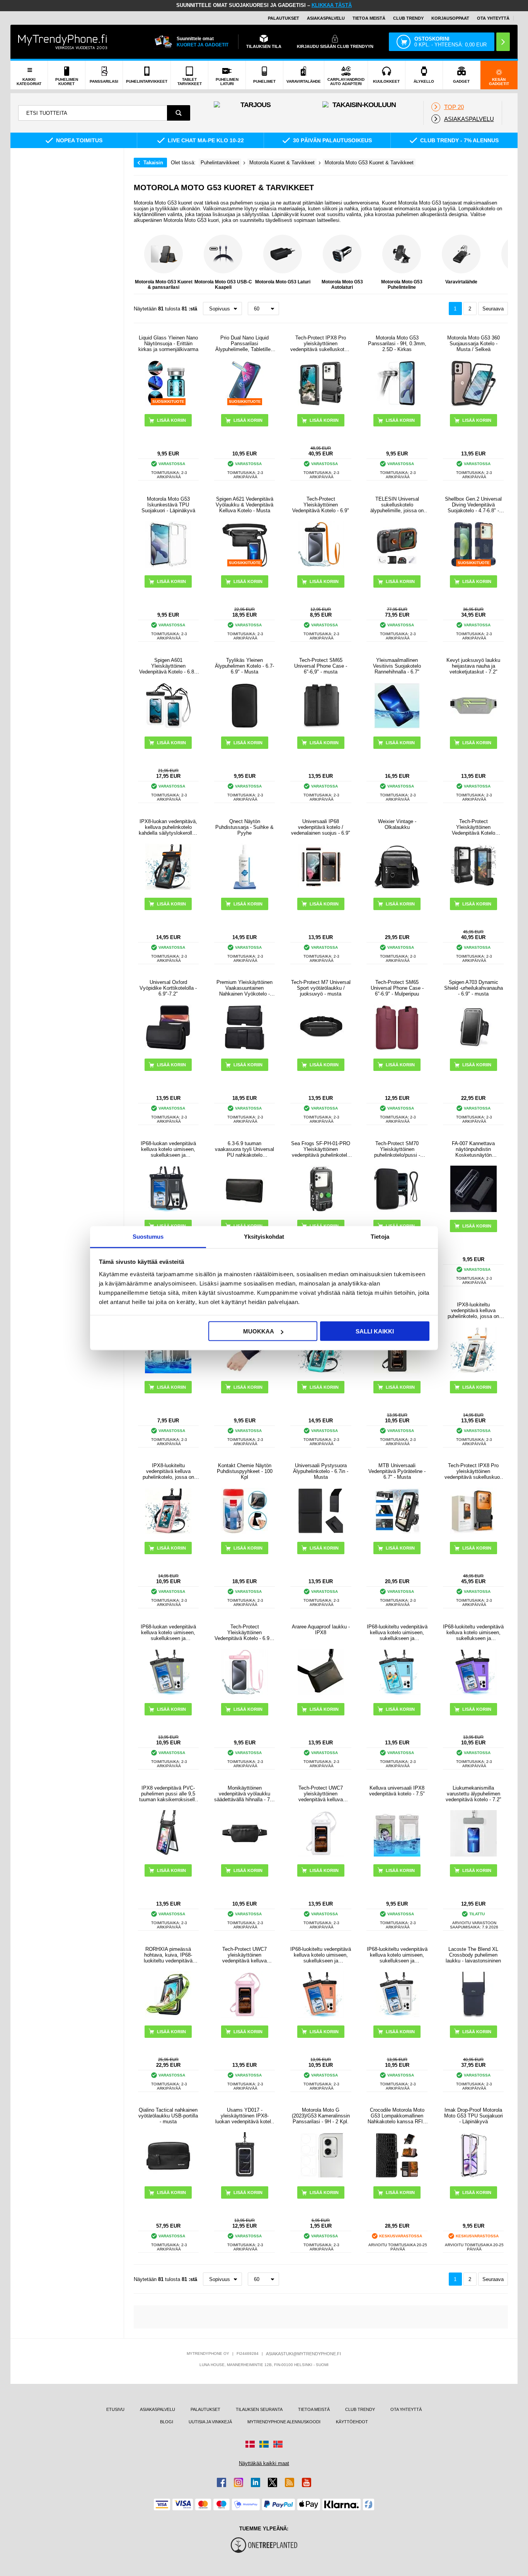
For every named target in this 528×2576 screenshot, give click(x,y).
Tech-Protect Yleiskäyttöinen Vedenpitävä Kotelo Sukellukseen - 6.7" (473, 827)
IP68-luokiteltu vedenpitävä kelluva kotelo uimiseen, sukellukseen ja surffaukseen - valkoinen (397, 1955)
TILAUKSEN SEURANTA (259, 2409)
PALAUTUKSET (284, 18)
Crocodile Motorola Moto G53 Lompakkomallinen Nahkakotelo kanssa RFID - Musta (397, 2116)
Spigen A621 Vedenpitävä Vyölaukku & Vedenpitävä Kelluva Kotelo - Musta (244, 505)
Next (500, 263)
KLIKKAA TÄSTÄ (332, 5)
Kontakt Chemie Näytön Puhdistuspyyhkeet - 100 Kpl (245, 1471)
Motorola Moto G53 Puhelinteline (402, 285)
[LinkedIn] (255, 2482)
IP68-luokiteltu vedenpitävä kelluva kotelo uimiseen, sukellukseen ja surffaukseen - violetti (473, 1632)
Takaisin (153, 163)
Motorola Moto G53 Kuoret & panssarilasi (164, 285)
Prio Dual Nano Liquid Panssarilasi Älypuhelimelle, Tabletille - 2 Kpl (244, 344)
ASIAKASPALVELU (326, 18)
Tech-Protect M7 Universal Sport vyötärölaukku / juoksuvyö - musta (321, 988)
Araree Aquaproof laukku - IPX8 (321, 1630)
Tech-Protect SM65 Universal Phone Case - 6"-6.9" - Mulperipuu (397, 988)
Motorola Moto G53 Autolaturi (342, 285)
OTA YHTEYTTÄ (493, 18)
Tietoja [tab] (380, 1236)
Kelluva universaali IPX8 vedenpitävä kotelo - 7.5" (397, 1791)
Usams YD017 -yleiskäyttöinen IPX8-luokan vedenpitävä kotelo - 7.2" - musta (244, 2116)
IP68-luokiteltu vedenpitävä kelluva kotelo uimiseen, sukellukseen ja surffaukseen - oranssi (321, 1955)
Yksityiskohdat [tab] (264, 1236)
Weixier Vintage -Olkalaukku (397, 824)
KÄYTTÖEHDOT (352, 2422)
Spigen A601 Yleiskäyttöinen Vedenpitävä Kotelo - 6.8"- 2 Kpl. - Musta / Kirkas (168, 666)
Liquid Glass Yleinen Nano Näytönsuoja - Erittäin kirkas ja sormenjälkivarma (168, 344)
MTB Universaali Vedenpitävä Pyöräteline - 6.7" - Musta (397, 1471)
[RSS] (290, 2482)
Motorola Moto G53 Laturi (283, 282)
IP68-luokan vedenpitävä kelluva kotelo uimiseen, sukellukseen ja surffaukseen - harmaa (168, 1632)
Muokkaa (259, 1331)
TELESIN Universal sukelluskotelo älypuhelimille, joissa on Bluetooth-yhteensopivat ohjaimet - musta (397, 505)
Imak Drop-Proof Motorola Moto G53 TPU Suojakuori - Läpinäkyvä (473, 2116)
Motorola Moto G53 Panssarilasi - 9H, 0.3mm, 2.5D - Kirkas (397, 344)
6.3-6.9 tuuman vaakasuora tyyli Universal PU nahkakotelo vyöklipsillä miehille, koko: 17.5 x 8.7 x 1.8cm (244, 1149)
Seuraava (493, 309)
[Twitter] (273, 2482)
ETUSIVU (115, 2409)
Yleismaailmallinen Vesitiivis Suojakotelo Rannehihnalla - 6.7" (397, 666)
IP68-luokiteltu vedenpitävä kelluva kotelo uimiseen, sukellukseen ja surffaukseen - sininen (397, 1632)
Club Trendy (408, 18)
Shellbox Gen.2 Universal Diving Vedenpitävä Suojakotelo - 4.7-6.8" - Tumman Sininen (473, 505)
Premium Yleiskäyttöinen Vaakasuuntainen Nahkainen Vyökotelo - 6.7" (244, 988)
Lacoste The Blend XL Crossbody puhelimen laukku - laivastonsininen (473, 1955)
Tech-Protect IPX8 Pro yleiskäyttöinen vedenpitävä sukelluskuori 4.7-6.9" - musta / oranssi (473, 1471)
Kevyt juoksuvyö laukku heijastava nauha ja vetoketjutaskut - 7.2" (473, 666)
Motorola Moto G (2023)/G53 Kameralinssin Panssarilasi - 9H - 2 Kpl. (321, 2116)
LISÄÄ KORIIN (324, 581)
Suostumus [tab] (148, 1236)
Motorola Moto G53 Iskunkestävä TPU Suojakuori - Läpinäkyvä (168, 505)
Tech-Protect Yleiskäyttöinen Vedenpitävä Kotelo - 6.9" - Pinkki (244, 1632)
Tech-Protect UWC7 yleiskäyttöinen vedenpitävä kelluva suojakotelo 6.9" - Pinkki (244, 1955)
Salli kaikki (375, 1331)
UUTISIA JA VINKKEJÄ (210, 2422)
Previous (141, 263)
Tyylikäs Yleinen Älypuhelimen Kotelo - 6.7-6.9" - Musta (244, 666)
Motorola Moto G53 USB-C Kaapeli (223, 285)
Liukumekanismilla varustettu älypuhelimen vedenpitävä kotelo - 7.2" (473, 1794)
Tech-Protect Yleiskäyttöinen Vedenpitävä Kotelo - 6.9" (321, 505)
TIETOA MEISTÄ (369, 18)
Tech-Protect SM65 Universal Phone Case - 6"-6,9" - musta (321, 666)
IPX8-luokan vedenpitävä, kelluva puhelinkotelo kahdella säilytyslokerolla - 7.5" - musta (168, 827)
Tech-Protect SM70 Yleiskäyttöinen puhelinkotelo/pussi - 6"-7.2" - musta (397, 1149)
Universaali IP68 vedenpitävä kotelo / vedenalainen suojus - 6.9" (321, 827)
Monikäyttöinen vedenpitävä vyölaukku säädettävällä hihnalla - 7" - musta (244, 1794)
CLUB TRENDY (360, 2409)
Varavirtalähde (461, 282)
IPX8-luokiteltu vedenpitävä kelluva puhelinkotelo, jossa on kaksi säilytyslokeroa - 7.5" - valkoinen (473, 1310)
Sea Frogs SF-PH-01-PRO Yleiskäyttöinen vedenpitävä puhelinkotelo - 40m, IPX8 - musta (321, 1149)
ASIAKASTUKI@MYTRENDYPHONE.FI (303, 2354)
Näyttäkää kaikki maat (264, 2463)
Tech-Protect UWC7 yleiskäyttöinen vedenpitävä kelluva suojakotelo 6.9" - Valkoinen (321, 1794)
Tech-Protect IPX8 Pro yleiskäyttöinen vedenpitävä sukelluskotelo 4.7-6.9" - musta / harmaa (321, 344)
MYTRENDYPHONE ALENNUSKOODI (284, 2422)
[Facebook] (221, 2482)
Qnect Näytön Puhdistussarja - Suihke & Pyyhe (244, 827)
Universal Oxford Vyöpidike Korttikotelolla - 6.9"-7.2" (168, 988)
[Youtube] (307, 2482)
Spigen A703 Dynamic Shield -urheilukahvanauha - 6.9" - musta (473, 988)
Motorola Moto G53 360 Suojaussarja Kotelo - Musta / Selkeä (473, 344)
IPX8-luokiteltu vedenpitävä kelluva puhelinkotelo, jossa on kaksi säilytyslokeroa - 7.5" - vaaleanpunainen (168, 1471)
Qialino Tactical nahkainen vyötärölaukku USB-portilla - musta (168, 2116)
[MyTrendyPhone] (63, 42)
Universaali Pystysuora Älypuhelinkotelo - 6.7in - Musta (321, 1471)
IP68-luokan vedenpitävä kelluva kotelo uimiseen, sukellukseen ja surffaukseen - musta (168, 1149)
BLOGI (167, 2422)
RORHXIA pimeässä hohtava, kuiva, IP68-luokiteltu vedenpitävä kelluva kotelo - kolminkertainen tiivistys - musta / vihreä (168, 1955)
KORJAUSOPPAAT (450, 18)
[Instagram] (238, 2482)
